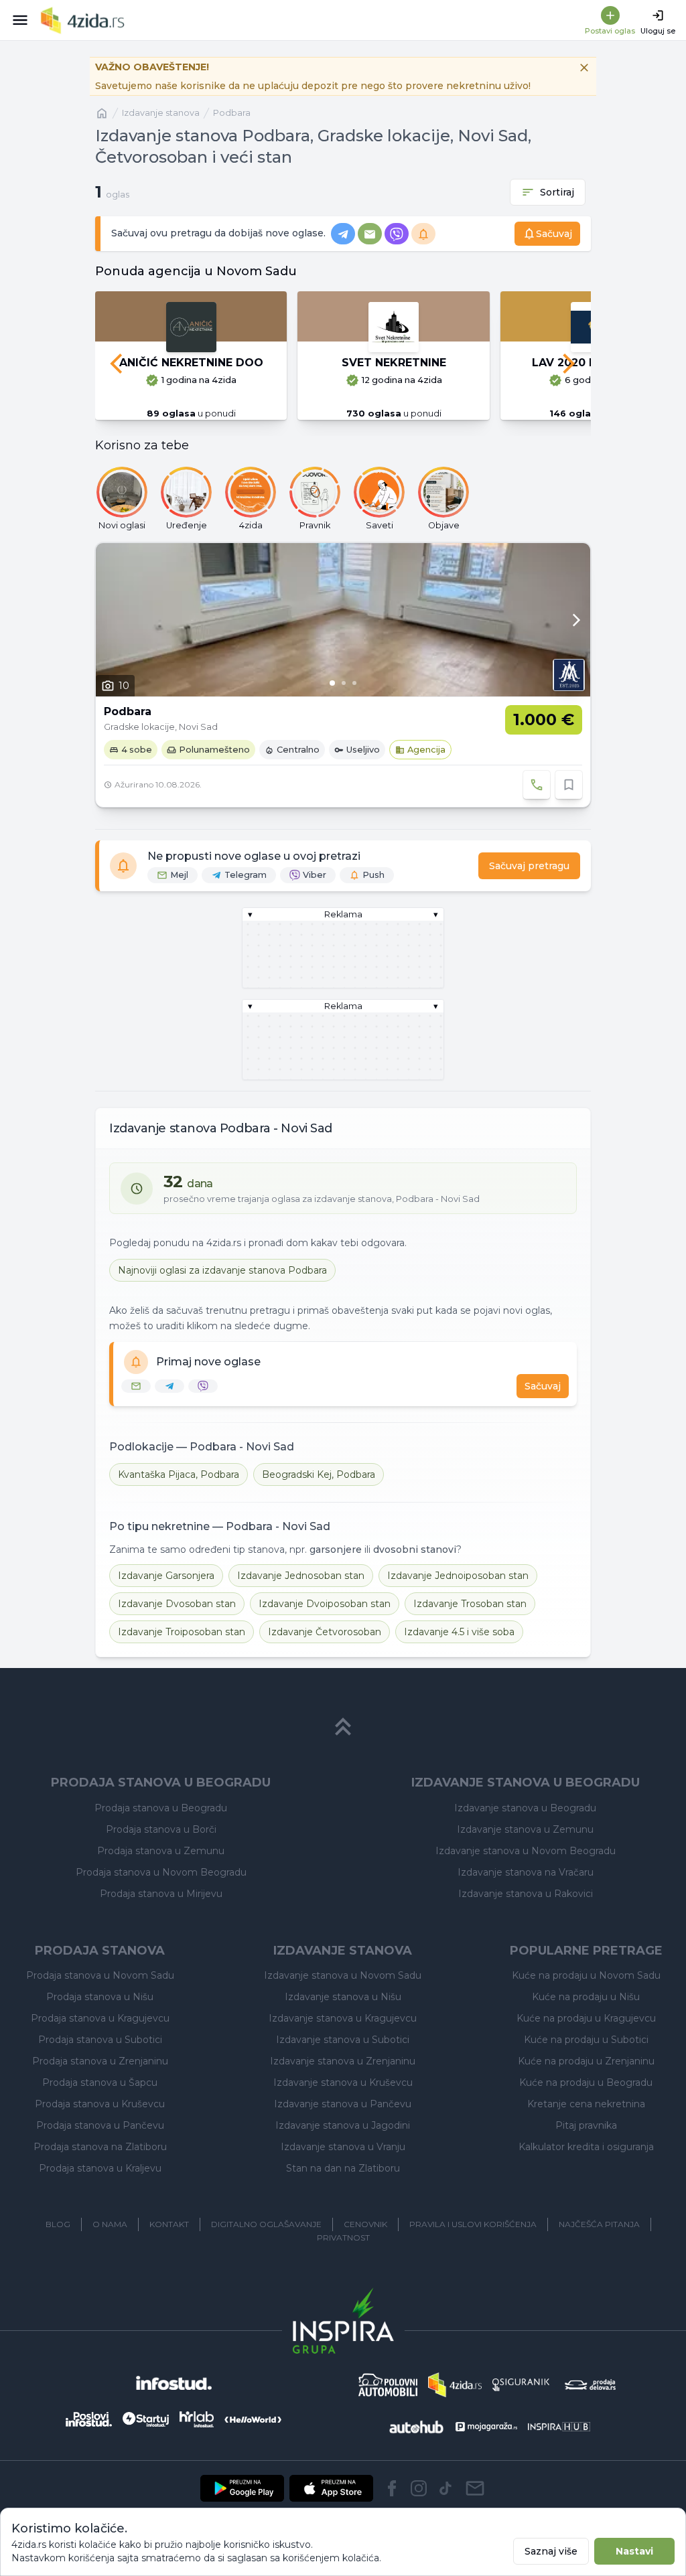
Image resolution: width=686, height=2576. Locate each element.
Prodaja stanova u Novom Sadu (100, 1975)
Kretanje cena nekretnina (586, 2104)
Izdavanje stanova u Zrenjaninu (343, 2061)
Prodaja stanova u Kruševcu (100, 2104)
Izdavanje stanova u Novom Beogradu (526, 1851)
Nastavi (634, 2551)
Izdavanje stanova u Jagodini (343, 2125)
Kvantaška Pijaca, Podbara (179, 1474)
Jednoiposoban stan (458, 1576)
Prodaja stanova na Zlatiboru (100, 2147)
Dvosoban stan (177, 1604)
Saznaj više (551, 2551)
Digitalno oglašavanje (266, 2224)
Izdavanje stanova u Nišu (343, 1997)
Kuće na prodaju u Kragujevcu (586, 2018)
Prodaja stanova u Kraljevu (100, 2168)
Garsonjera (166, 1576)
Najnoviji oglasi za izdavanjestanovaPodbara (222, 1270)
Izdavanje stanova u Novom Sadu (343, 1975)
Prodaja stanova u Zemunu (161, 1851)
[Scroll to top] (343, 1727)
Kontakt (169, 2224)
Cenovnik (365, 2224)
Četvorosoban (325, 1632)
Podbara (232, 113)
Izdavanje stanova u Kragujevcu (343, 2018)
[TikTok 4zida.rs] (445, 2488)
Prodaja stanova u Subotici (100, 2040)
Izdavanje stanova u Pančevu (343, 2104)
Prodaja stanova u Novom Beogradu (161, 1872)
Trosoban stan (470, 1604)
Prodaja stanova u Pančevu (100, 2125)
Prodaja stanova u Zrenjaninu (100, 2061)
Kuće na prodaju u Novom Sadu (586, 1975)
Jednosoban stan (301, 1576)
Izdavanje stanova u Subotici (343, 2040)
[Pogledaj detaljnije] (343, 620)
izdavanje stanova (161, 113)
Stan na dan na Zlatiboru (343, 2168)
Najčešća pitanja (599, 2224)
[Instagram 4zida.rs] (419, 2488)
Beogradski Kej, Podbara (319, 1474)
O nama (110, 2224)
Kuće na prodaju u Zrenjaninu (586, 2061)
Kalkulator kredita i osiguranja (586, 2147)
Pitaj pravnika (586, 2125)
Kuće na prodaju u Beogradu (586, 2082)
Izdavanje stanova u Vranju (343, 2147)
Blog (58, 2224)
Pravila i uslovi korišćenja (473, 2224)
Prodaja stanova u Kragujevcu (100, 2018)
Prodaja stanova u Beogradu (161, 1808)
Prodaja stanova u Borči (161, 1829)
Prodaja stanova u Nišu (100, 1997)
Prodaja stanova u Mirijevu (161, 1894)
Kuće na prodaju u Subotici (586, 2040)
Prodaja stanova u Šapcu (100, 2082)
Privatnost (343, 2238)
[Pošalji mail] (475, 2488)
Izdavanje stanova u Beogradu (525, 1808)
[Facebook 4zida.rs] (392, 2488)
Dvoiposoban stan (325, 1604)
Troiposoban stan (182, 1632)
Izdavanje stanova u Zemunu (525, 1829)
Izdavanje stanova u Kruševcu (343, 2082)
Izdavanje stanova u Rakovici (526, 1894)
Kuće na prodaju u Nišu (586, 1997)
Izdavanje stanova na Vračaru (526, 1872)
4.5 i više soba (459, 1632)
